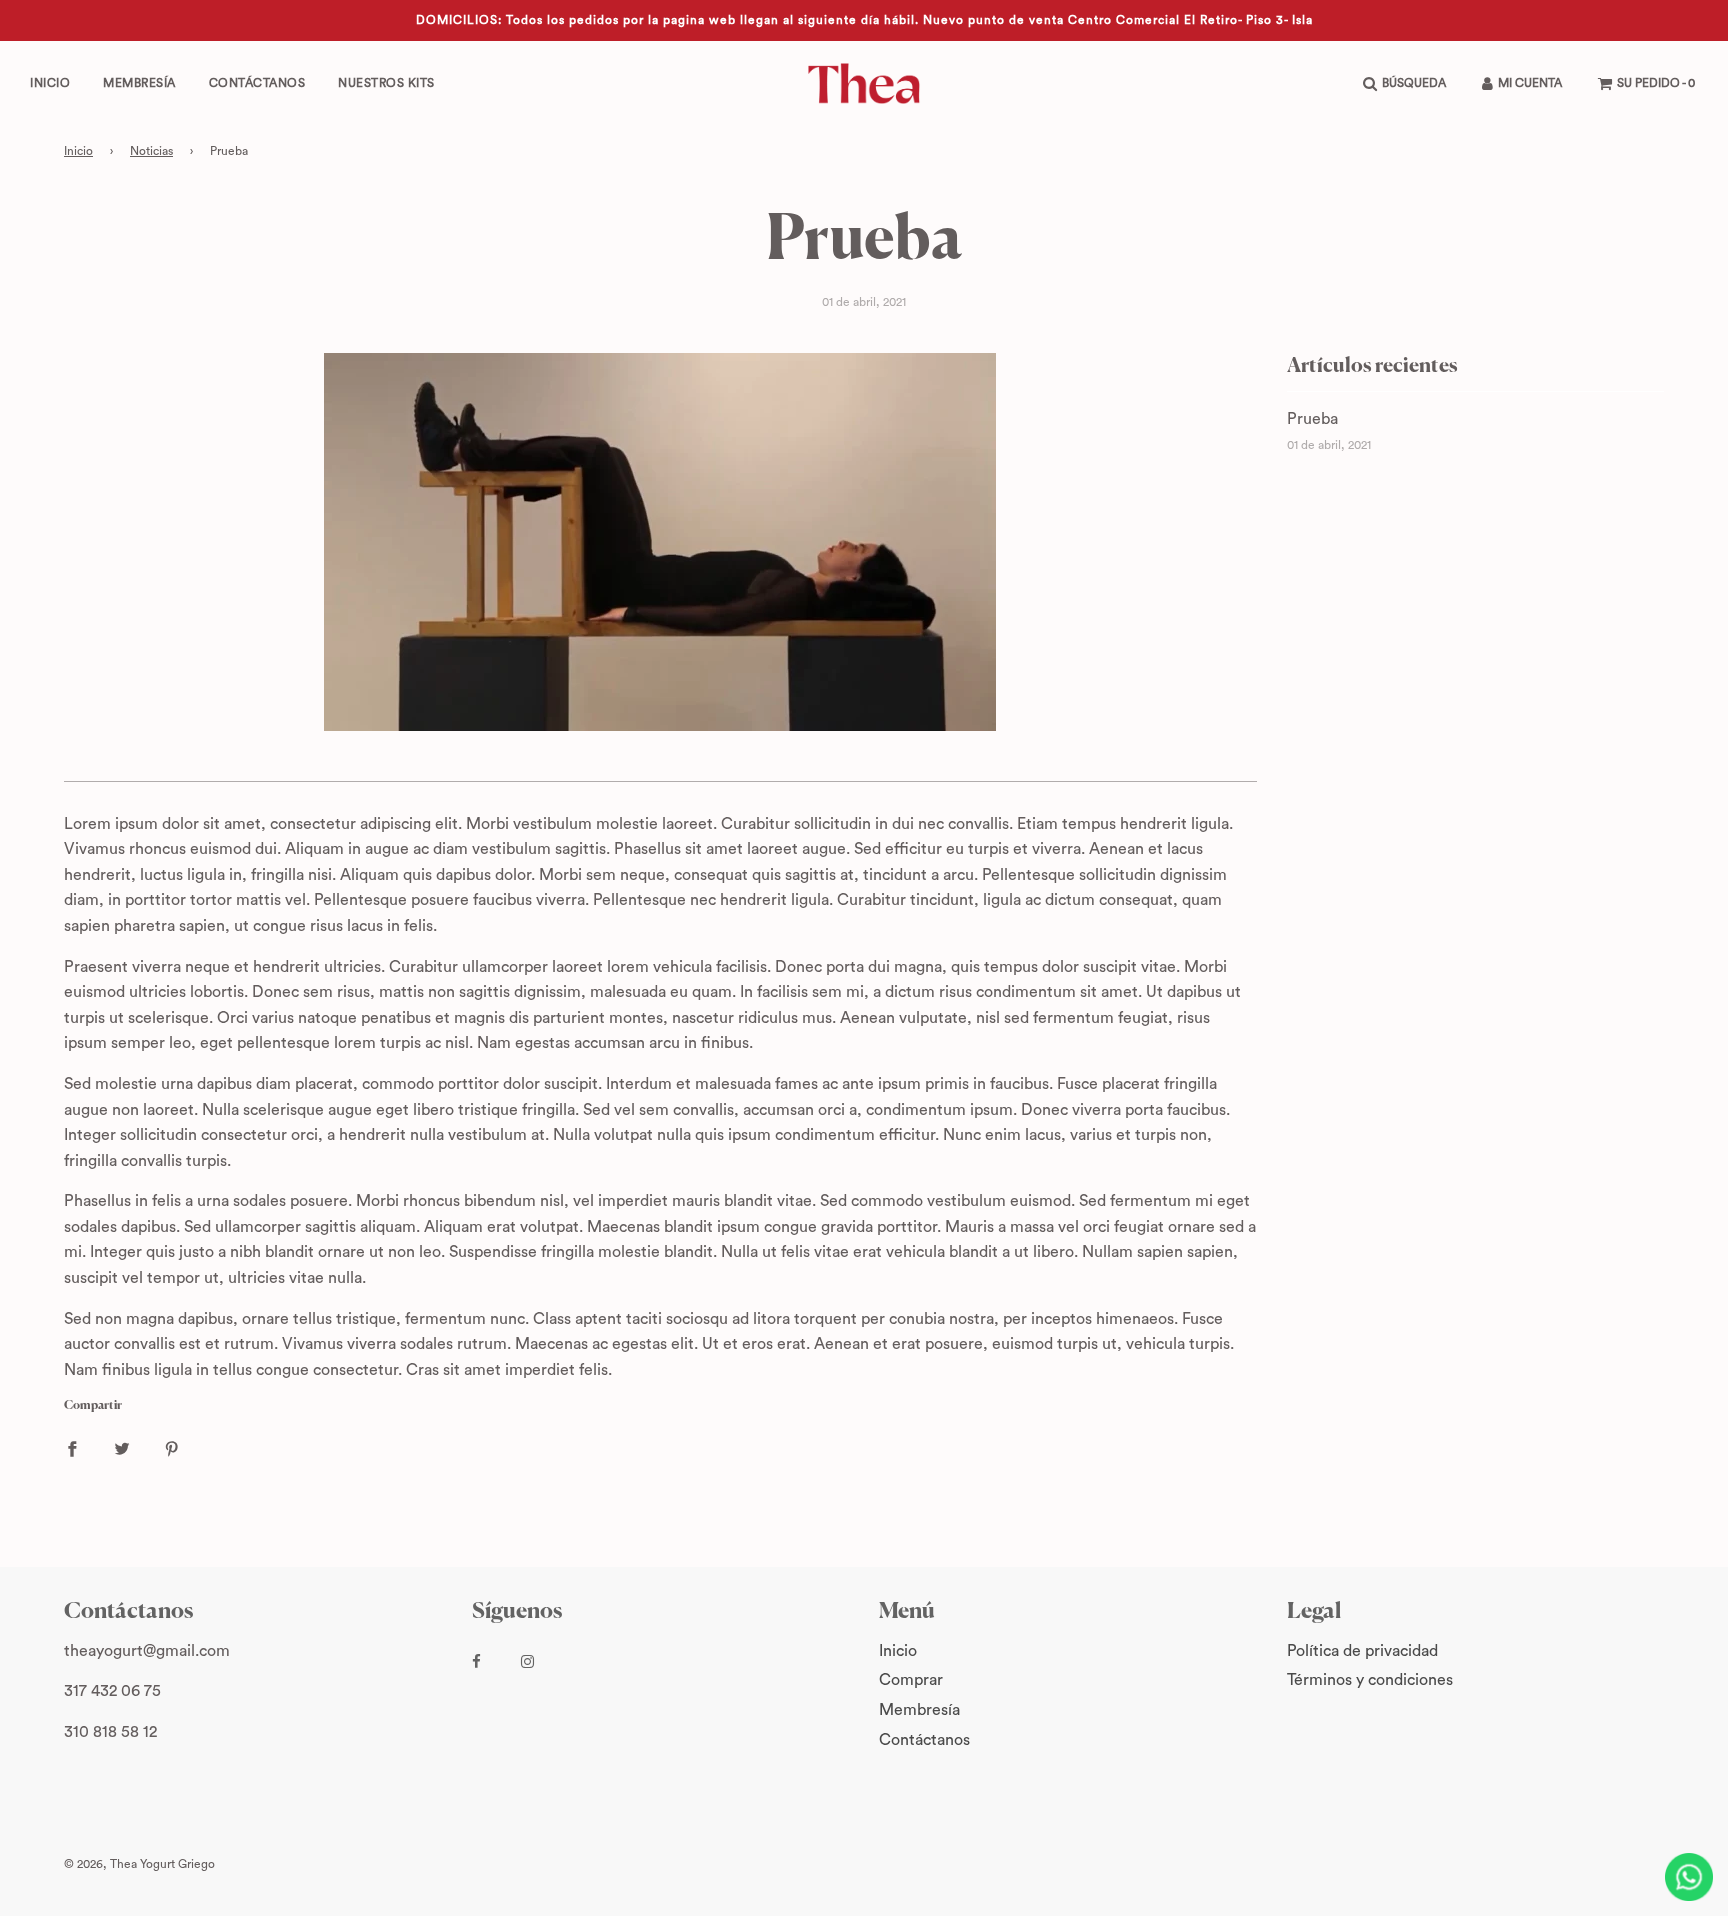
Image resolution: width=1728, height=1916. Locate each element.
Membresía (139, 83)
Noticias (151, 151)
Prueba (1312, 419)
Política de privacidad (1362, 1651)
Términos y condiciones (1370, 1680)
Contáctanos (257, 83)
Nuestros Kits (386, 83)
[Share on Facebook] (72, 1449)
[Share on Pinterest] (172, 1449)
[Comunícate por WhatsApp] (1689, 1877)
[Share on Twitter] (122, 1449)
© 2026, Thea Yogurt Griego (139, 1864)
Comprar (911, 1680)
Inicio (50, 83)
